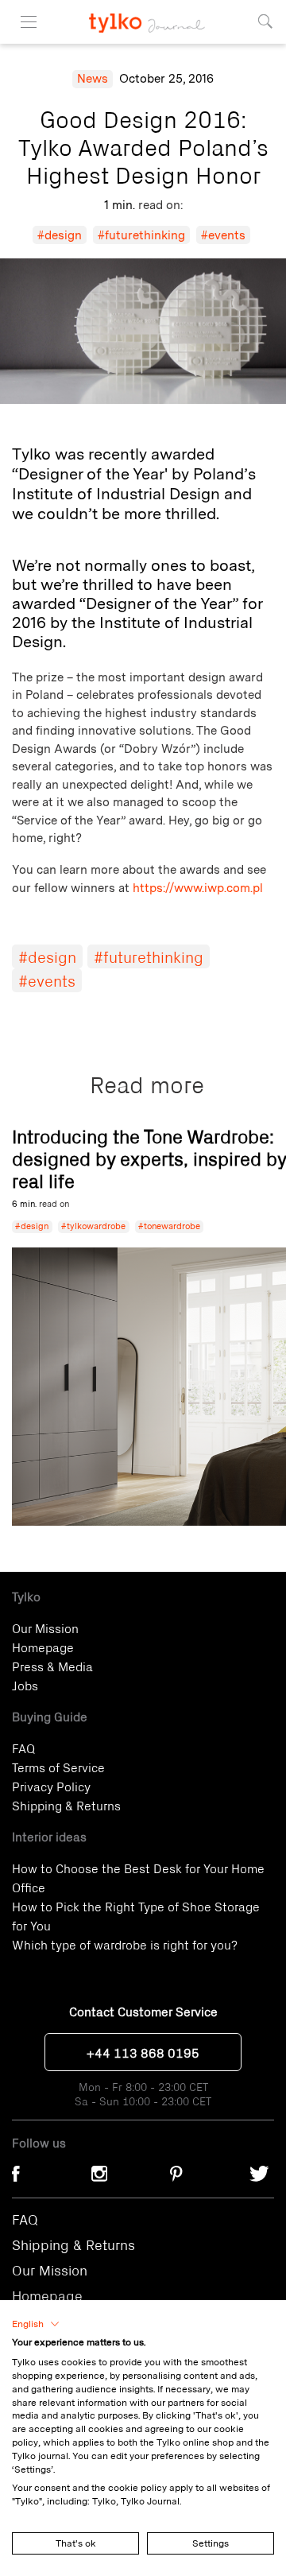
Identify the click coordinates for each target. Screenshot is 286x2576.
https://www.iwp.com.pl (198, 888)
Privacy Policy (51, 1786)
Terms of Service (58, 1767)
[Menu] (29, 22)
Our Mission (45, 1627)
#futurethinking (141, 235)
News (93, 79)
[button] (36, 2324)
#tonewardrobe (169, 1226)
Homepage (43, 1647)
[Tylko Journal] (143, 16)
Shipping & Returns (66, 1805)
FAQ (23, 1748)
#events (223, 235)
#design (60, 235)
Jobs (25, 1685)
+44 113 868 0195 (143, 2052)
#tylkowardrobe (93, 1226)
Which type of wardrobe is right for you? (125, 1944)
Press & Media (52, 1666)
